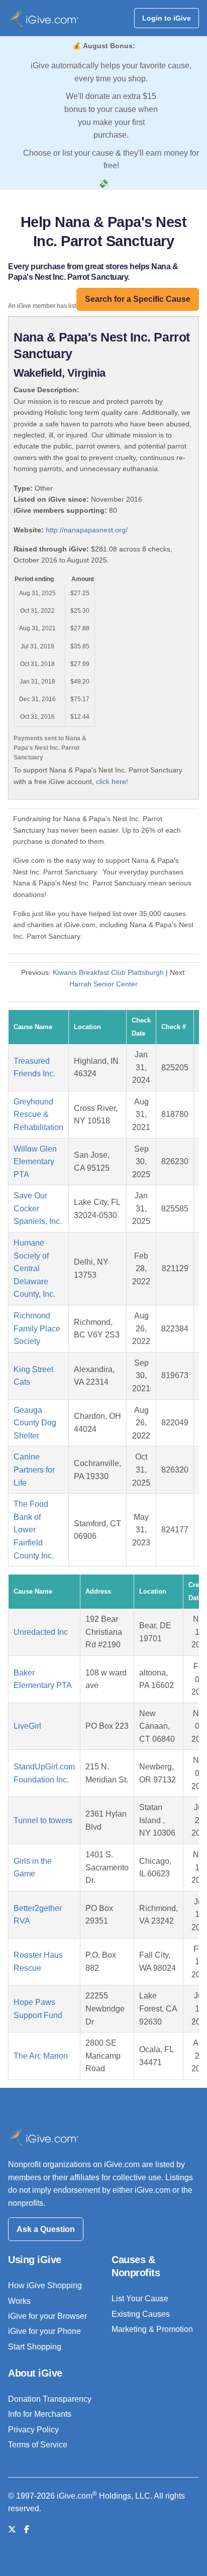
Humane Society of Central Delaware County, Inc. (34, 1268)
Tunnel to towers (43, 1820)
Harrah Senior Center (103, 984)
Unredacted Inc (41, 1632)
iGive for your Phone (44, 2331)
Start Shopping (35, 2347)
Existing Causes (141, 2314)
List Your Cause (140, 2299)
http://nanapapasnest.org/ (87, 530)
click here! (112, 781)
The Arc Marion (41, 2056)
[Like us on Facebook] (27, 2530)
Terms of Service (38, 2445)
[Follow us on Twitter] (12, 2530)
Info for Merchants (40, 2414)
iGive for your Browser (47, 2316)
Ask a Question (46, 2229)
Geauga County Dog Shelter (35, 1423)
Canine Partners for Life (34, 1470)
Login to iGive (167, 18)
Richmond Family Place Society (37, 1328)
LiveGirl (27, 1726)
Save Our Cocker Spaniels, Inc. (38, 1208)
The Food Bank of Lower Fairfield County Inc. (34, 1530)
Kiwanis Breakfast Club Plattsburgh (108, 972)
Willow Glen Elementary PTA (35, 1162)
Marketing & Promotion (152, 2329)
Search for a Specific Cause (138, 299)
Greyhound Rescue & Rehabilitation (38, 1114)
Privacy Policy (33, 2430)
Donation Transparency (50, 2399)
